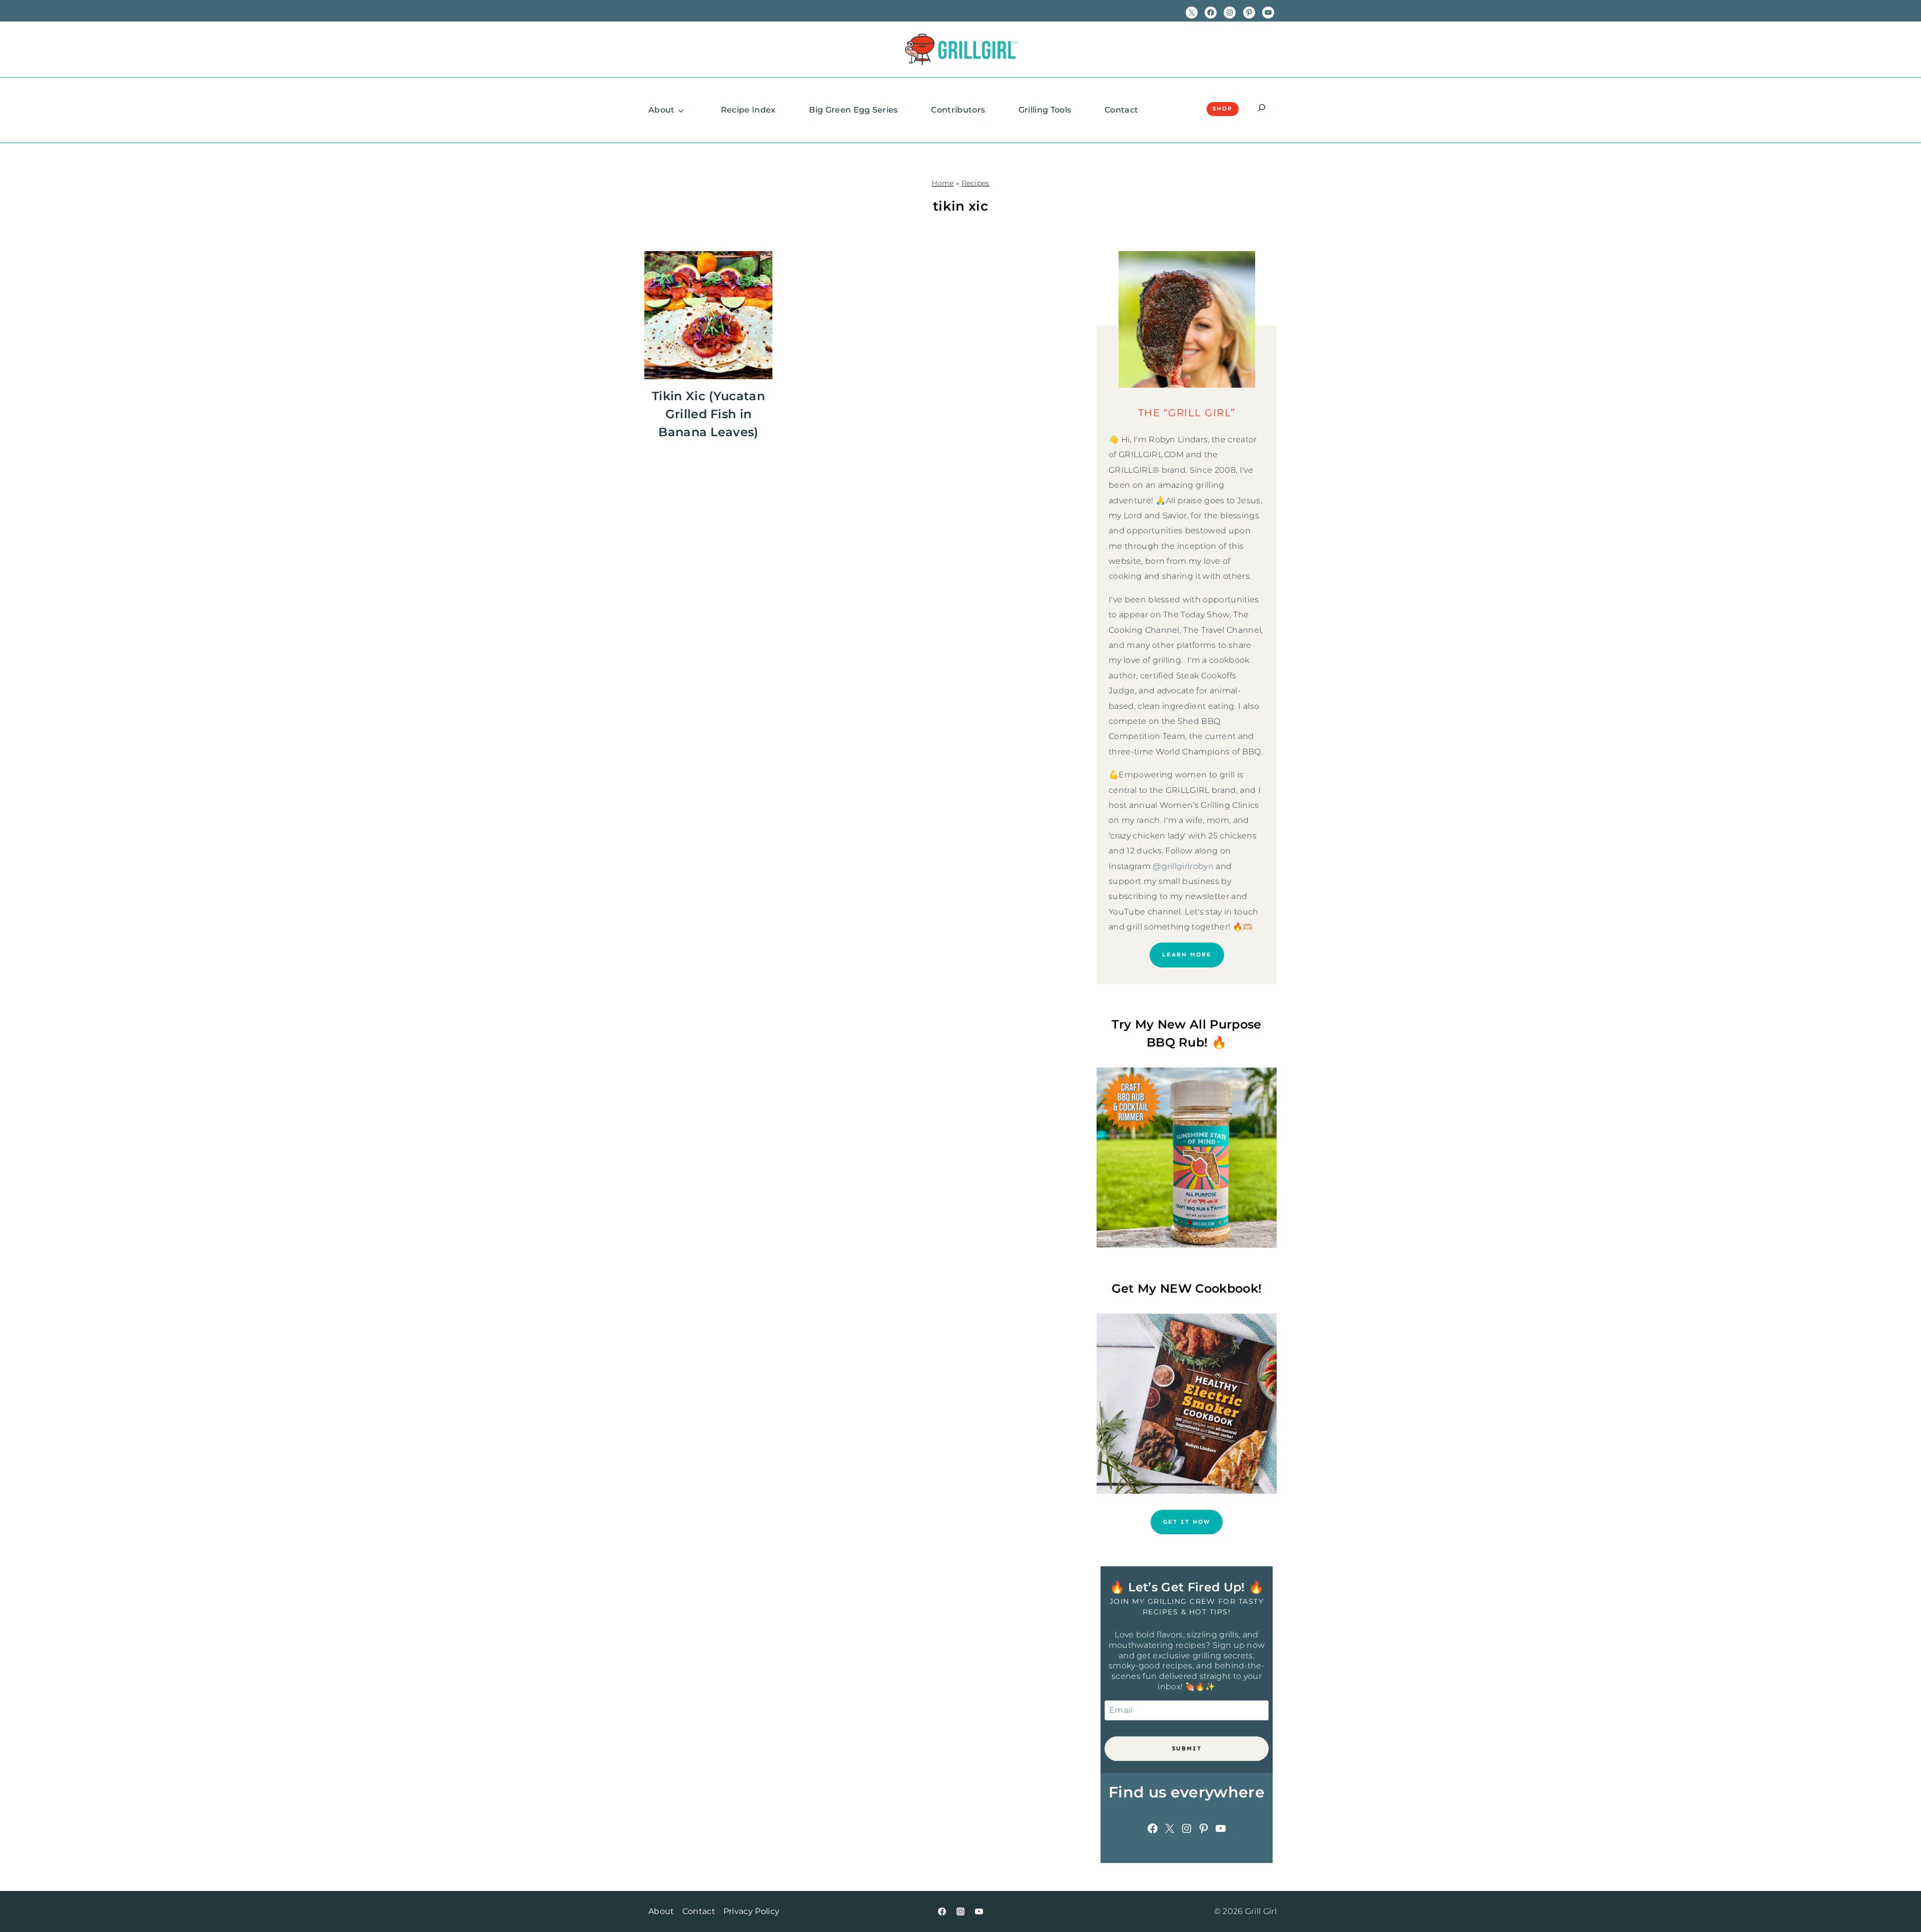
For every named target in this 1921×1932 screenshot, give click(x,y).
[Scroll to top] (1898, 1894)
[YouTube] (979, 1911)
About (662, 110)
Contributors (958, 110)
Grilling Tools (1045, 110)
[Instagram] (960, 1911)
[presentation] (708, 315)
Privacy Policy (751, 1911)
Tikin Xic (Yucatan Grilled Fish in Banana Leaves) (708, 414)
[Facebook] (942, 1911)
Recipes (976, 183)
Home (942, 183)
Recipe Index (748, 110)
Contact (1121, 110)
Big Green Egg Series (853, 110)
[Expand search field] (1262, 109)
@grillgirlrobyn (1183, 866)
